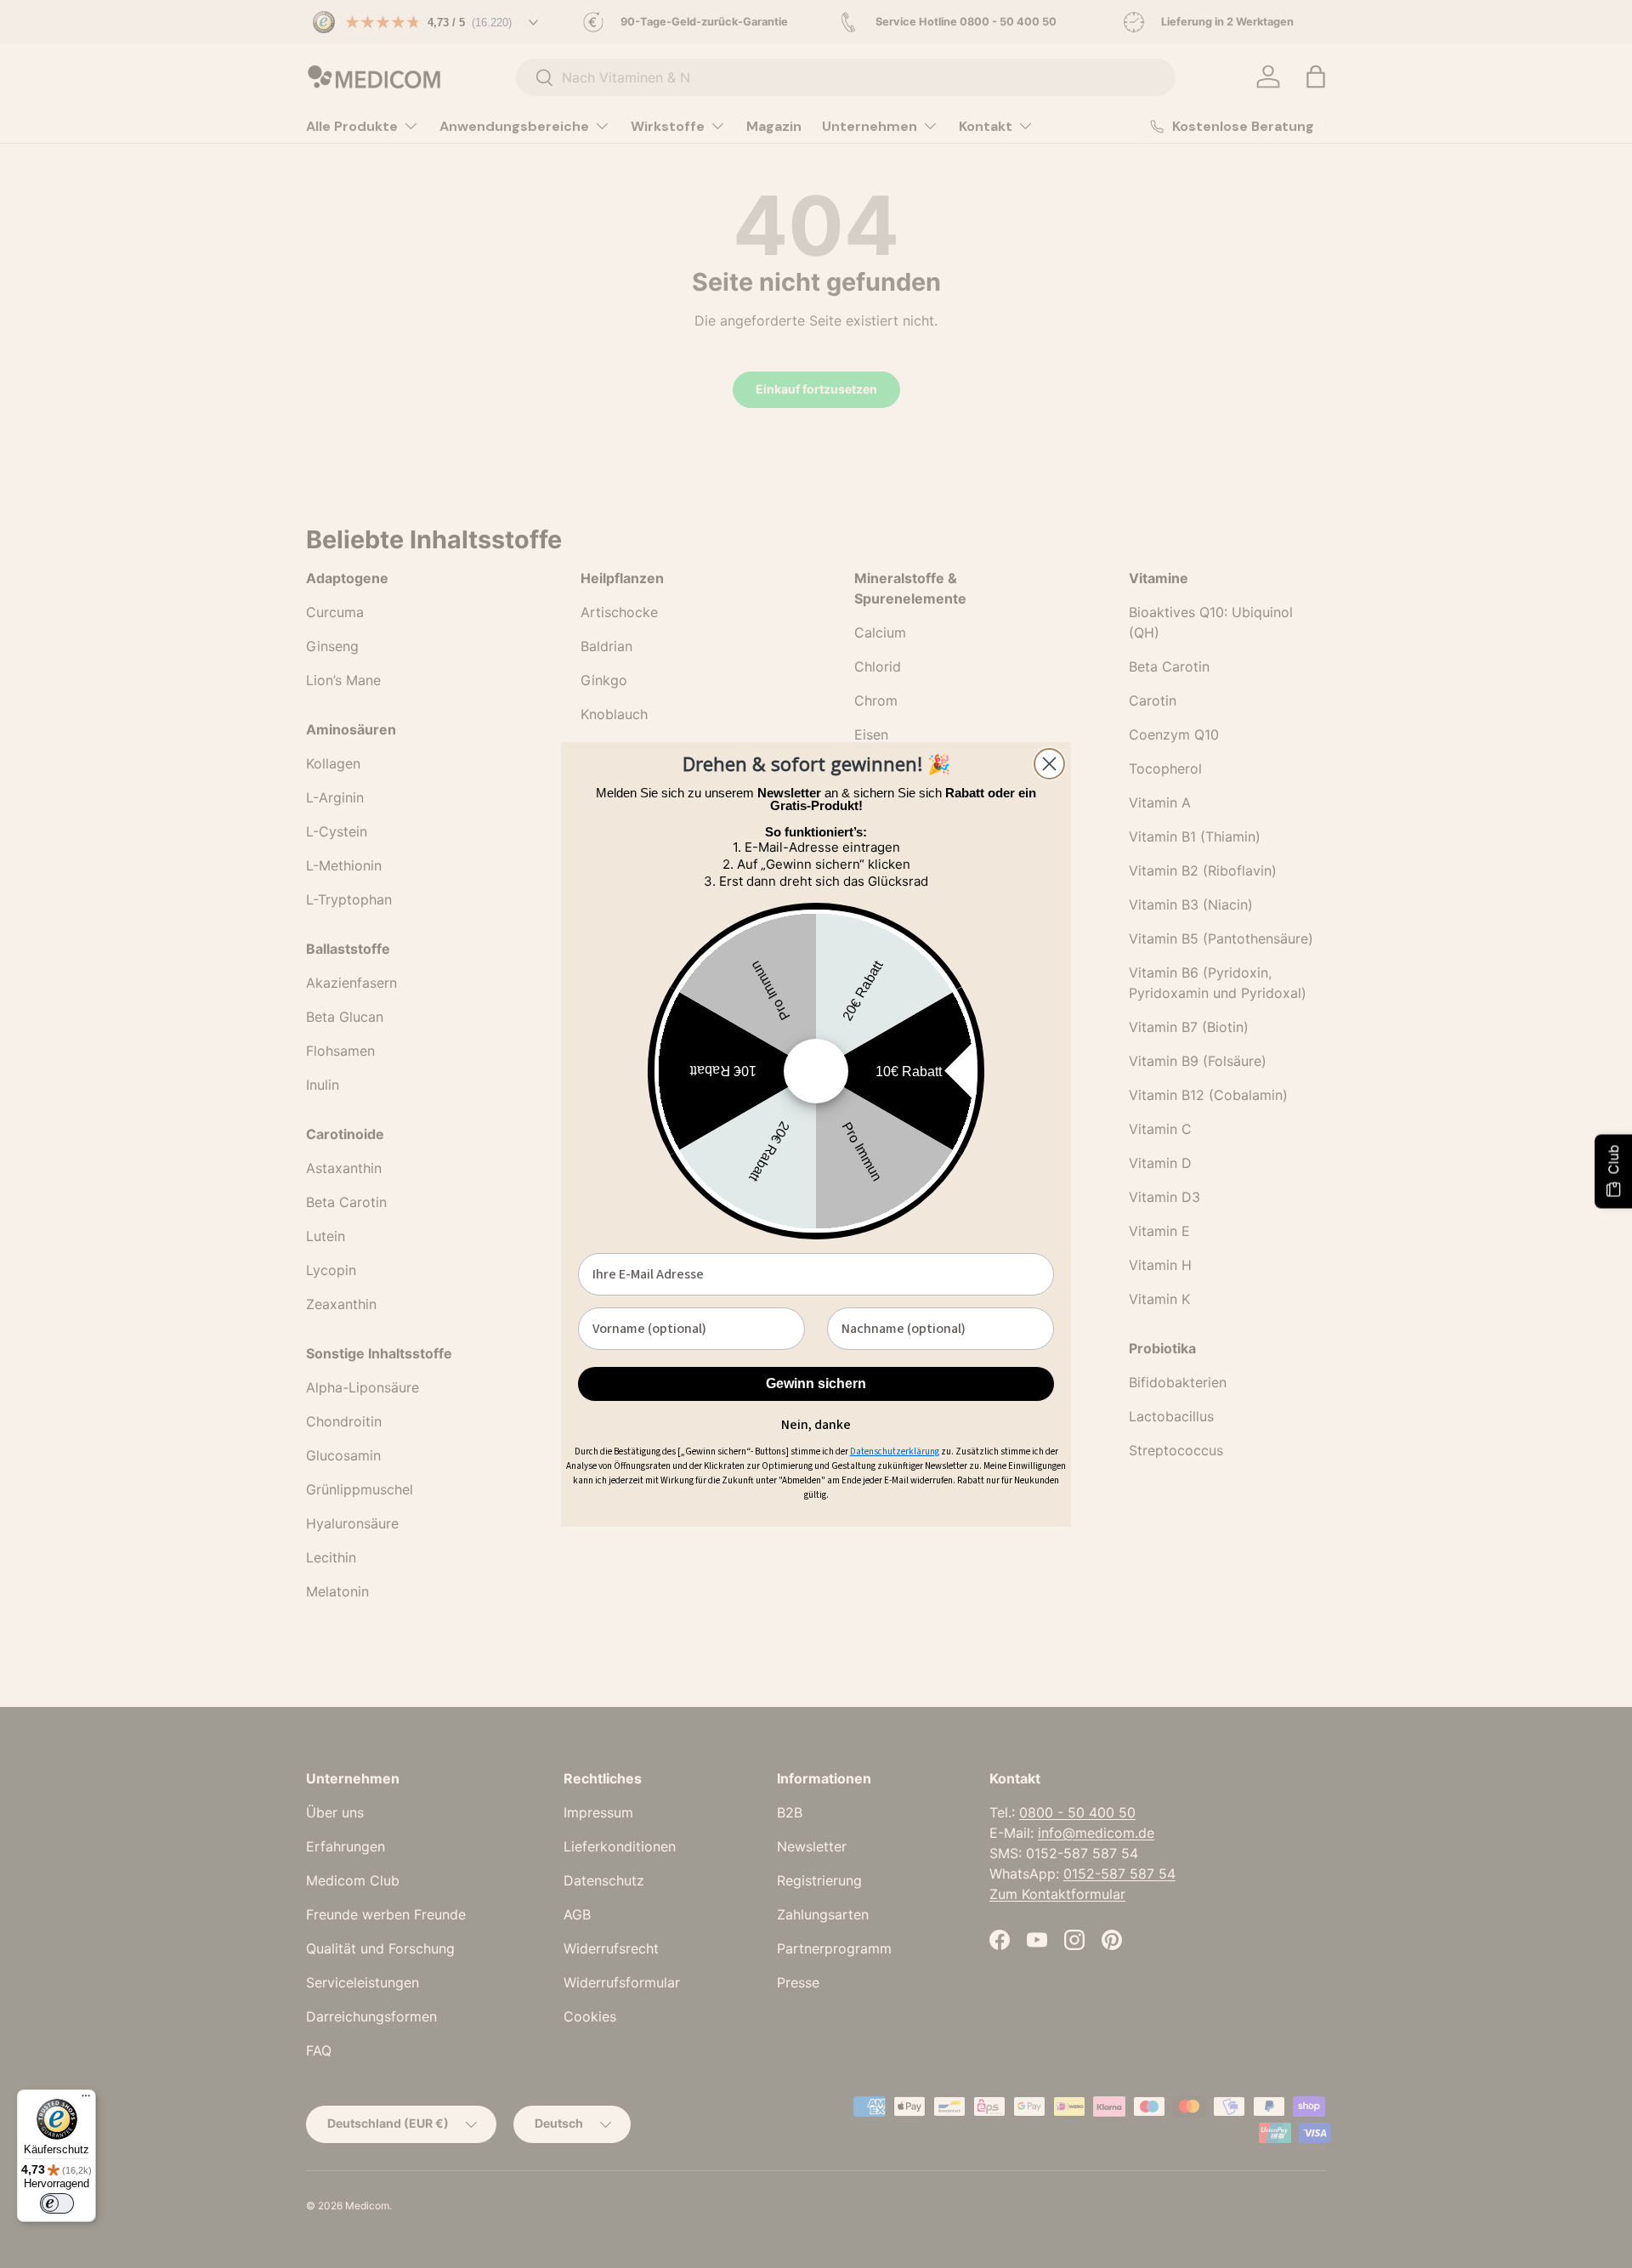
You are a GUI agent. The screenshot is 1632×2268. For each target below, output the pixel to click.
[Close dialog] (1049, 764)
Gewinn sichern (816, 1383)
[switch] (57, 2203)
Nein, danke (816, 1422)
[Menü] (86, 2100)
